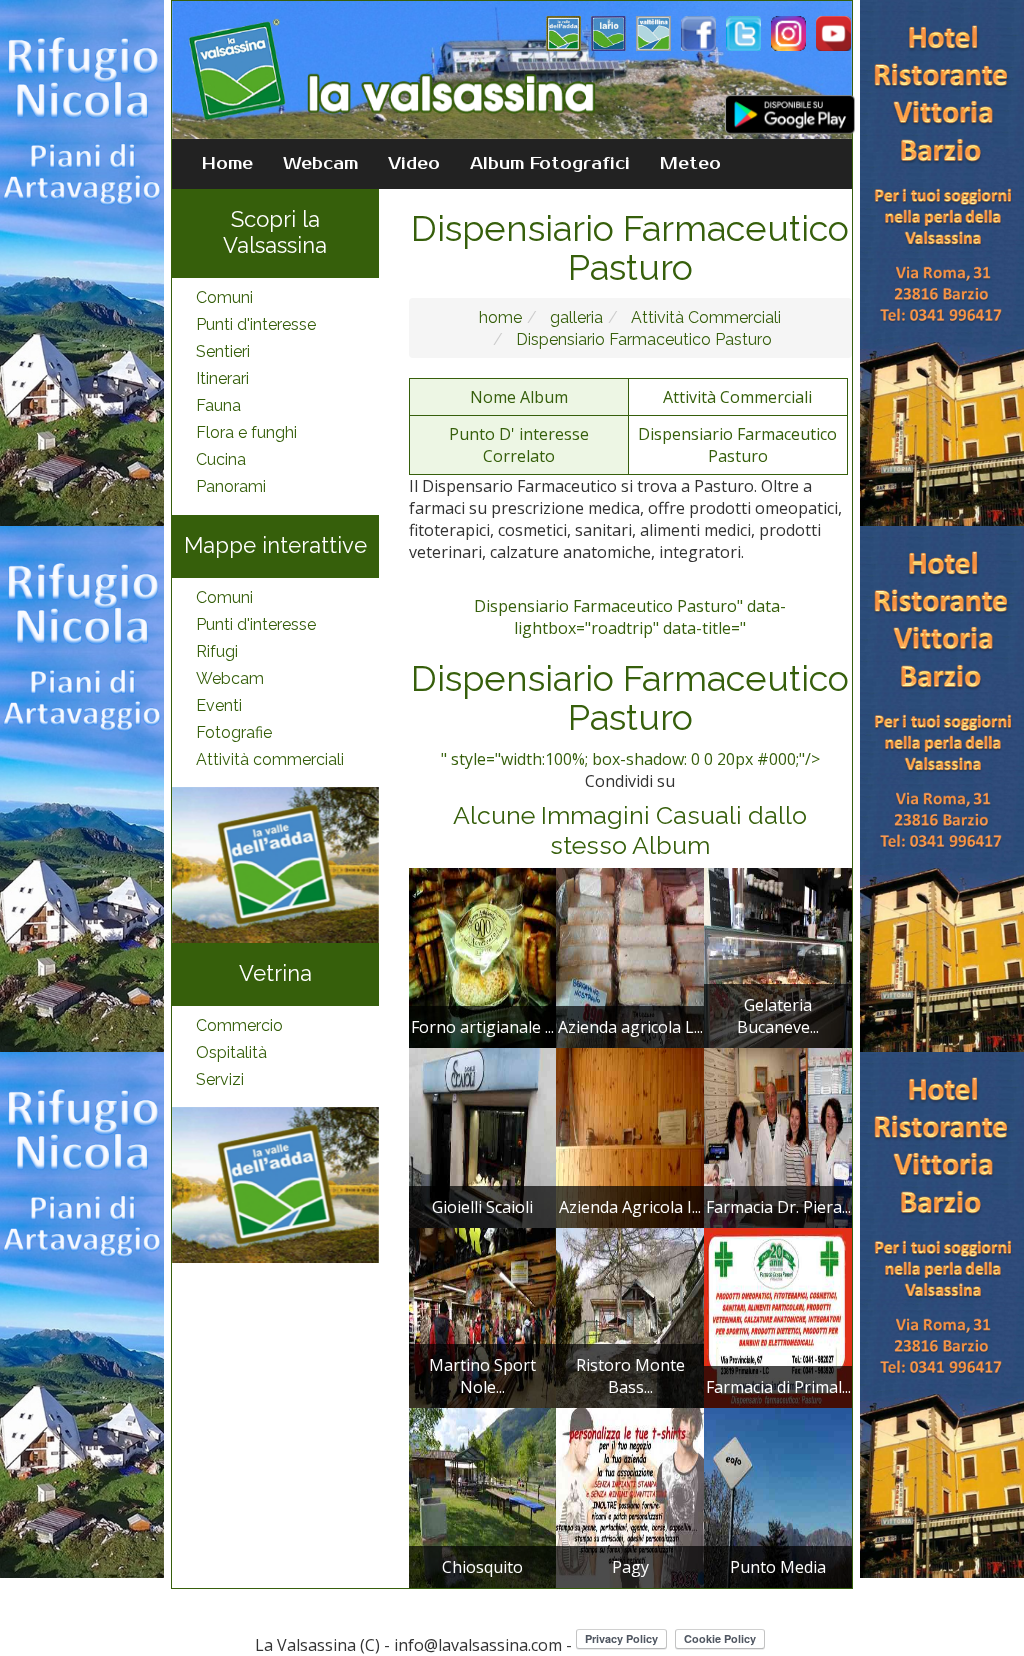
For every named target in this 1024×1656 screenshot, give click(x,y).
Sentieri (223, 351)
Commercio (239, 1025)
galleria (574, 317)
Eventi (219, 705)
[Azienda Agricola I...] (630, 1136)
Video (414, 164)
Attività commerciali (270, 759)
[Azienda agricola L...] (630, 956)
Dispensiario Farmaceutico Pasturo (642, 339)
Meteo (690, 164)
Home (227, 164)
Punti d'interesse (256, 324)
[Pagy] (630, 1496)
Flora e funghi (246, 432)
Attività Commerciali (704, 317)
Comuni (224, 297)
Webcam (320, 164)
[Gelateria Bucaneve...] (778, 956)
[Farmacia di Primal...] (778, 1316)
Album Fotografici (550, 164)
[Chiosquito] (483, 1496)
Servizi (220, 1079)
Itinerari (222, 378)
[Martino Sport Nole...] (483, 1316)
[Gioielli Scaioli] (483, 1136)
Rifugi (217, 651)
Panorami (231, 486)
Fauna (218, 405)
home (500, 317)
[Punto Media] (778, 1496)
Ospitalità (231, 1052)
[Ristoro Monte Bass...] (630, 1316)
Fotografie (234, 732)
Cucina (221, 459)
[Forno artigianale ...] (483, 956)
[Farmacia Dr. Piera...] (778, 1136)
